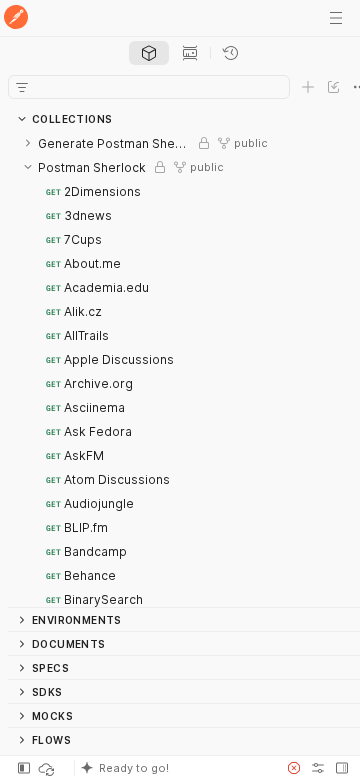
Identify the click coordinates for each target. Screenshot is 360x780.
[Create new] (308, 87)
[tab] (149, 53)
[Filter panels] (22, 87)
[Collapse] (28, 167)
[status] (48, 768)
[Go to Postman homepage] (16, 18)
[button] (174, 768)
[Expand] (28, 143)
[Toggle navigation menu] (336, 18)
